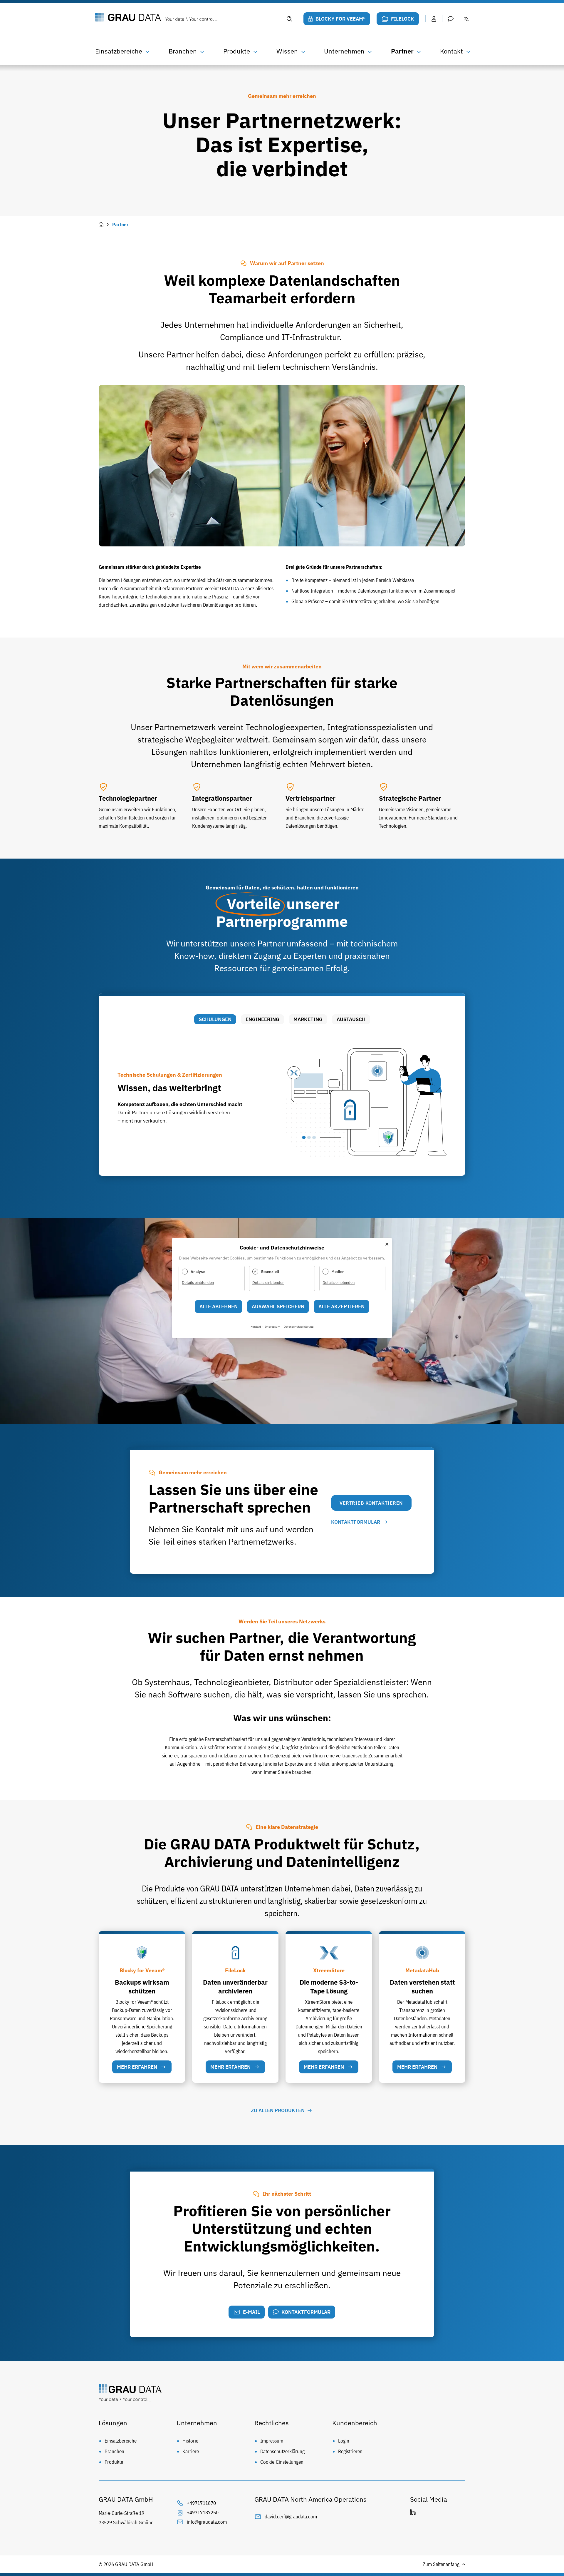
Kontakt (451, 51)
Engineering (262, 1019)
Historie (190, 2441)
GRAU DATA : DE (101, 225)
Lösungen (113, 2423)
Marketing (308, 1019)
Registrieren (350, 2451)
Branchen (183, 51)
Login (344, 2441)
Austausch (351, 1019)
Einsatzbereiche (119, 51)
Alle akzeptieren (341, 1307)
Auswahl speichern (278, 1307)
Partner (402, 51)
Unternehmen (344, 51)
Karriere (191, 2451)
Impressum (272, 2441)
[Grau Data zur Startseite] (187, 18)
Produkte (237, 51)
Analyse (198, 1272)
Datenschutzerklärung (282, 2451)
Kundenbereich (355, 2423)
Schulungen (215, 1019)
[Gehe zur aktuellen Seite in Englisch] (466, 19)
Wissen (287, 51)
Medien (338, 1272)
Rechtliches (272, 2423)
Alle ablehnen (219, 1307)
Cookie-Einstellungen (282, 2462)
